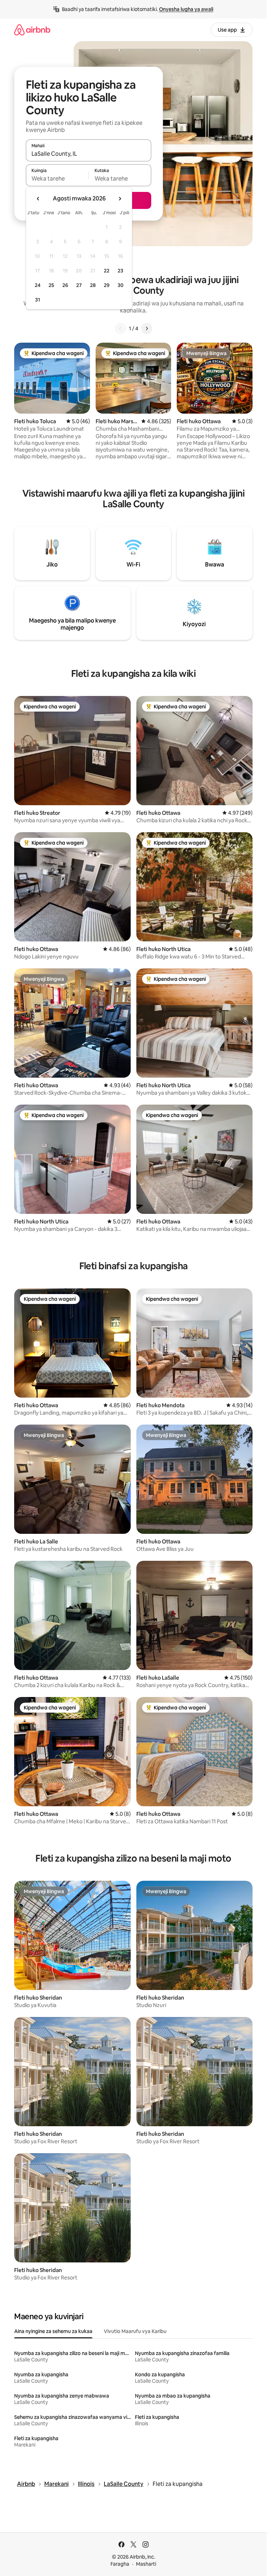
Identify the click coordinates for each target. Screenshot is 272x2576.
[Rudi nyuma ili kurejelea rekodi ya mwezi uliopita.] (38, 199)
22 (107, 271)
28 (93, 285)
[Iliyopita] (120, 328)
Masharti (146, 2564)
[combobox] (89, 154)
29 (107, 285)
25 (51, 285)
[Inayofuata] (147, 328)
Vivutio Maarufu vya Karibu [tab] (135, 2331)
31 (38, 300)
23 (120, 271)
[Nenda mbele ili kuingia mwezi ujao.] (120, 199)
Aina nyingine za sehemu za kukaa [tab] (53, 2331)
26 (65, 285)
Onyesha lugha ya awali (186, 9)
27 (79, 285)
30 (121, 285)
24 (38, 285)
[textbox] (57, 178)
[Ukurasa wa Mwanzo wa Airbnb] (32, 30)
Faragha (120, 2564)
